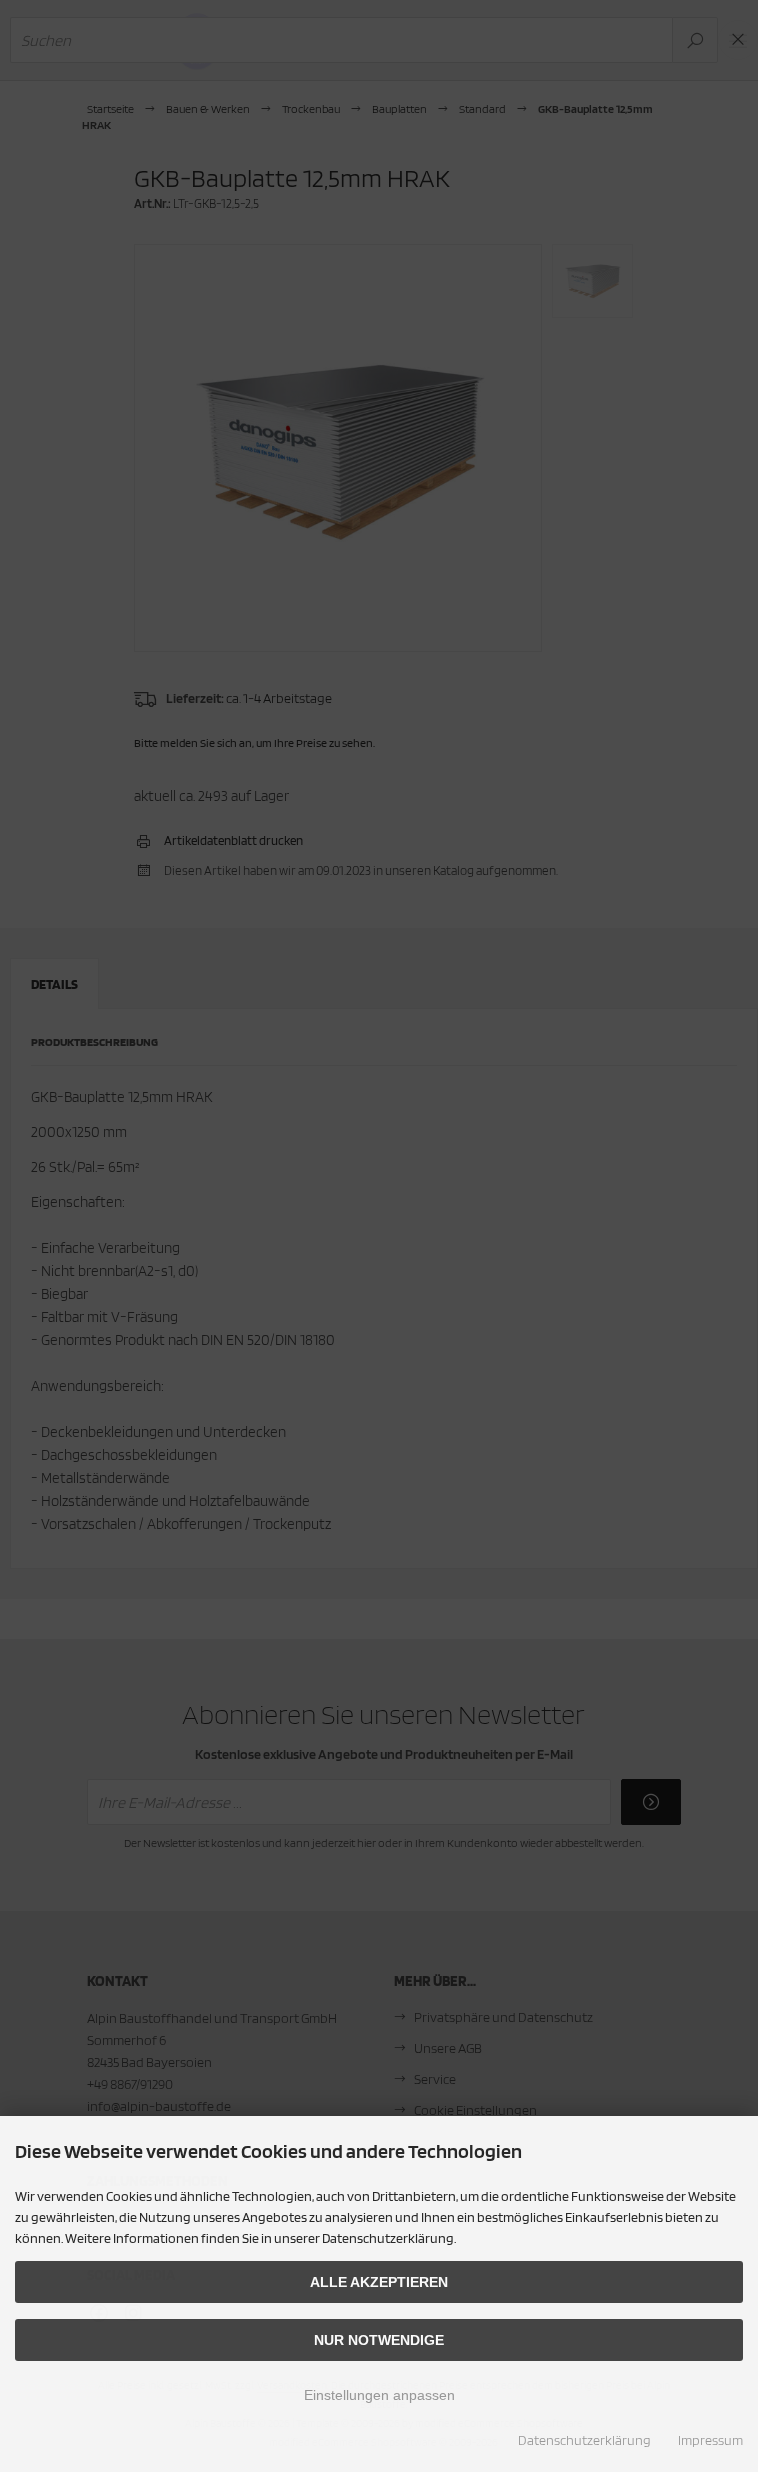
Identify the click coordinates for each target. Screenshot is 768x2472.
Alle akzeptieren (379, 2282)
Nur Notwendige (379, 2340)
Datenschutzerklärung (584, 2440)
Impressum (710, 2440)
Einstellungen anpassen (379, 2395)
